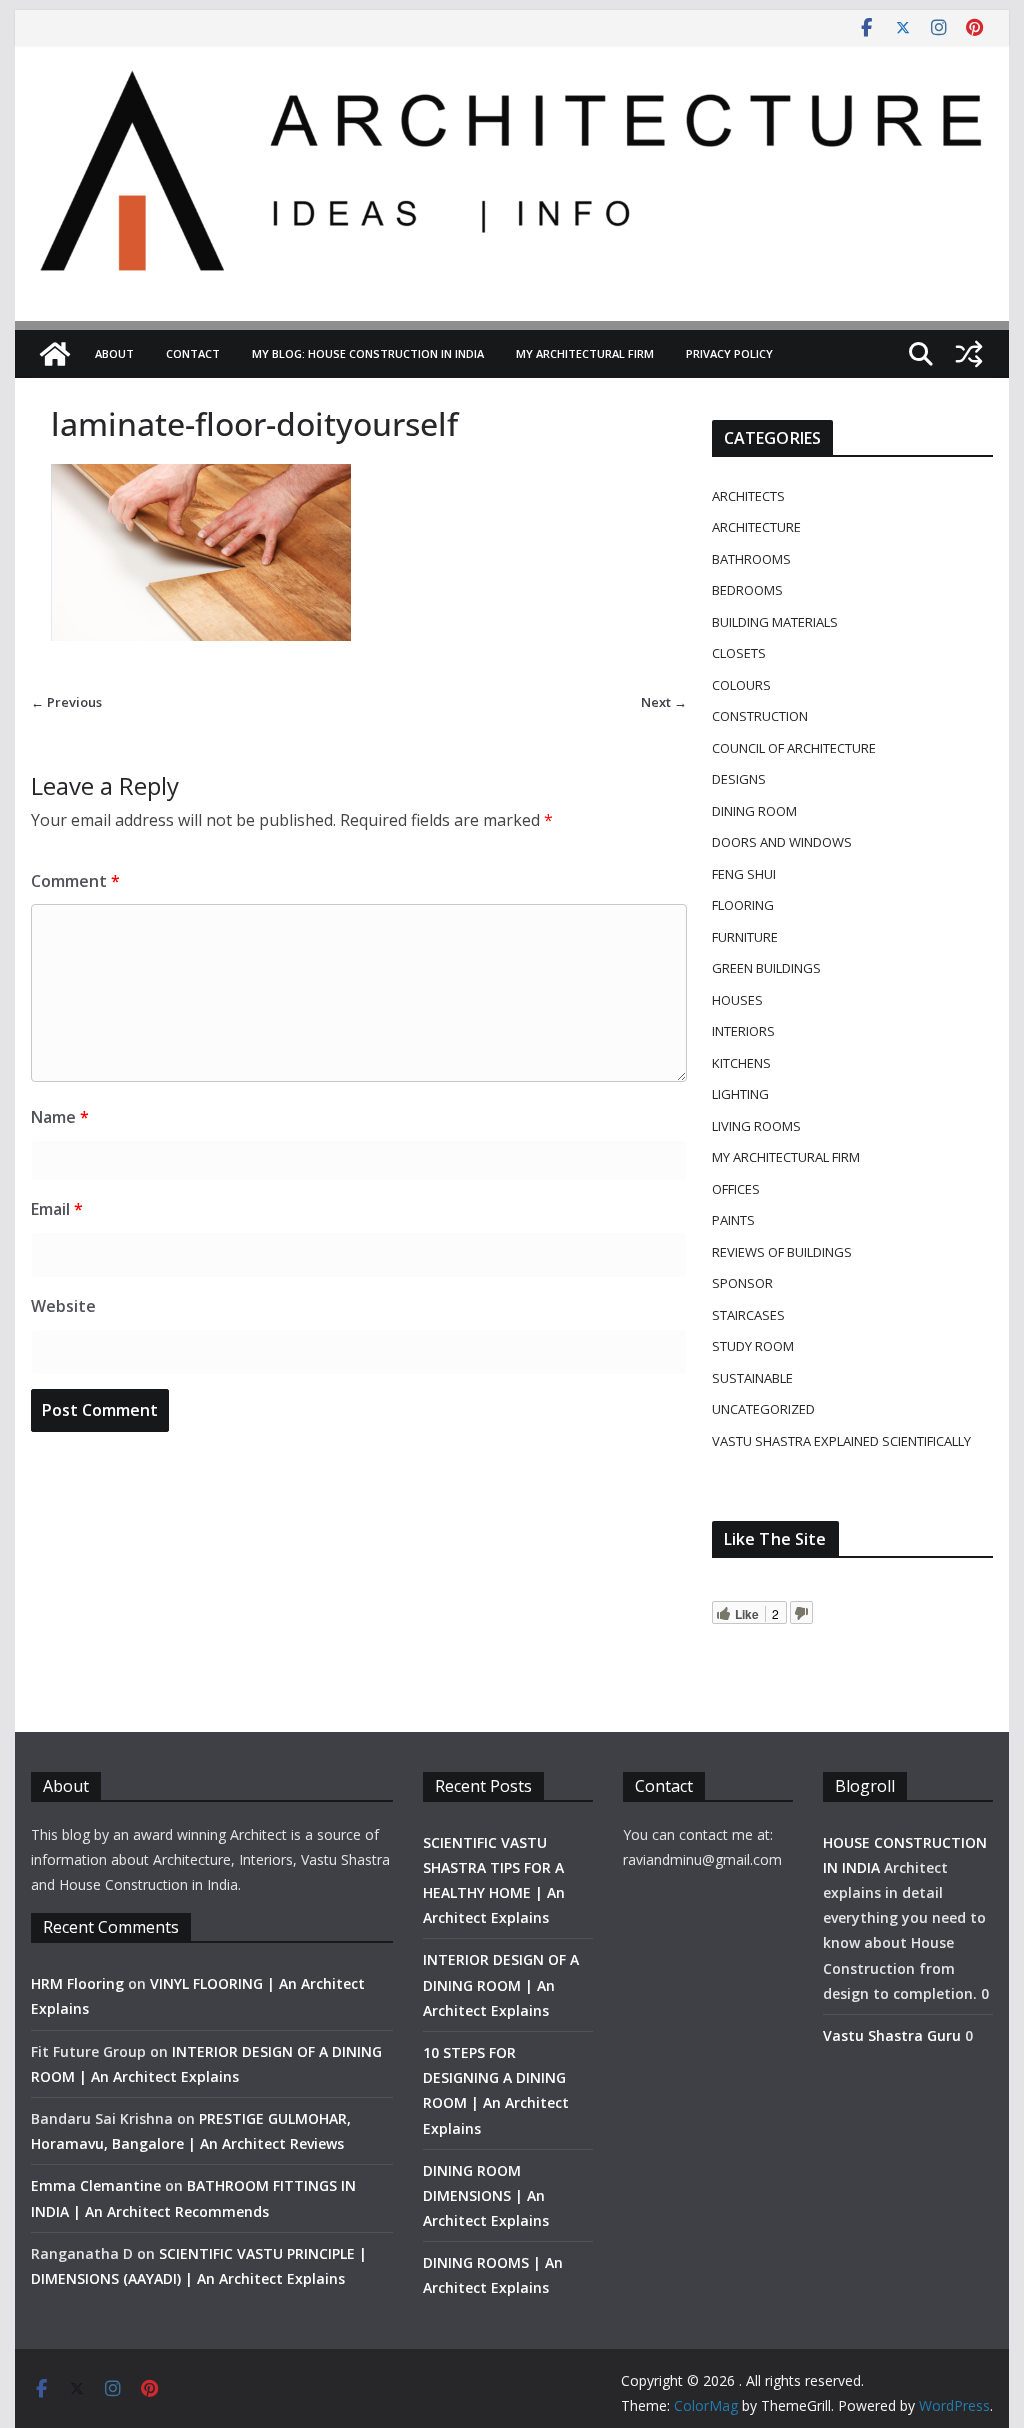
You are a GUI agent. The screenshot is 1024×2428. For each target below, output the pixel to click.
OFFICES (736, 1189)
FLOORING (743, 905)
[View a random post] (969, 354)
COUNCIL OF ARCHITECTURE (794, 748)
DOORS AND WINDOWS (782, 842)
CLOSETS (739, 653)
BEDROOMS (747, 590)
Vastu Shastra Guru (892, 2035)
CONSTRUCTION (760, 716)
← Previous (66, 702)
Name (60, 1117)
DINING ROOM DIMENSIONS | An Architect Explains (486, 2195)
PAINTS (733, 1220)
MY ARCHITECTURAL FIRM (585, 353)
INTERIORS (743, 1031)
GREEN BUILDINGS (766, 968)
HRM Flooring (77, 1983)
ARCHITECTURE (756, 527)
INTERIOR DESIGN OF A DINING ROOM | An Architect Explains (501, 1984)
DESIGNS (739, 779)
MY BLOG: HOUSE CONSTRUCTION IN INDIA (368, 353)
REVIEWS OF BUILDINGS (782, 1252)
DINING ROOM (754, 811)
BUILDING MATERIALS (775, 622)
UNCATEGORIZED (763, 1409)
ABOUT (114, 353)
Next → (664, 702)
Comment (75, 881)
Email (57, 1209)
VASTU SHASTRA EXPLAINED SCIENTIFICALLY (841, 1441)
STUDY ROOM (753, 1346)
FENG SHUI (744, 874)
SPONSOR (742, 1283)
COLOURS (741, 685)
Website (63, 1306)
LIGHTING (740, 1094)
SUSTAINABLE (752, 1378)
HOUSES (737, 1000)
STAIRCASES (748, 1315)
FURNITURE (745, 937)
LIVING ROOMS (756, 1126)
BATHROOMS (751, 559)
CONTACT (193, 353)
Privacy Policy (729, 353)
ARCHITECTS (748, 496)
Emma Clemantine (96, 2185)
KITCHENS (741, 1063)
